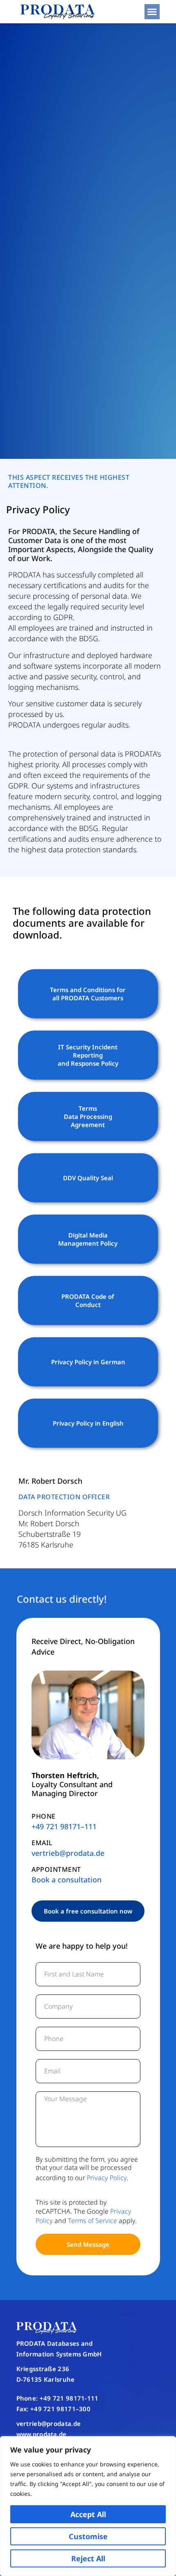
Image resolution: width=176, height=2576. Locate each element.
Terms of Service (93, 2221)
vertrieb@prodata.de (68, 1853)
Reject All (88, 2558)
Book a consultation (67, 1880)
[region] (88, 2506)
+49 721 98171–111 (64, 1826)
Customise (88, 2536)
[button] (152, 12)
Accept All (88, 2514)
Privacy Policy (107, 2178)
